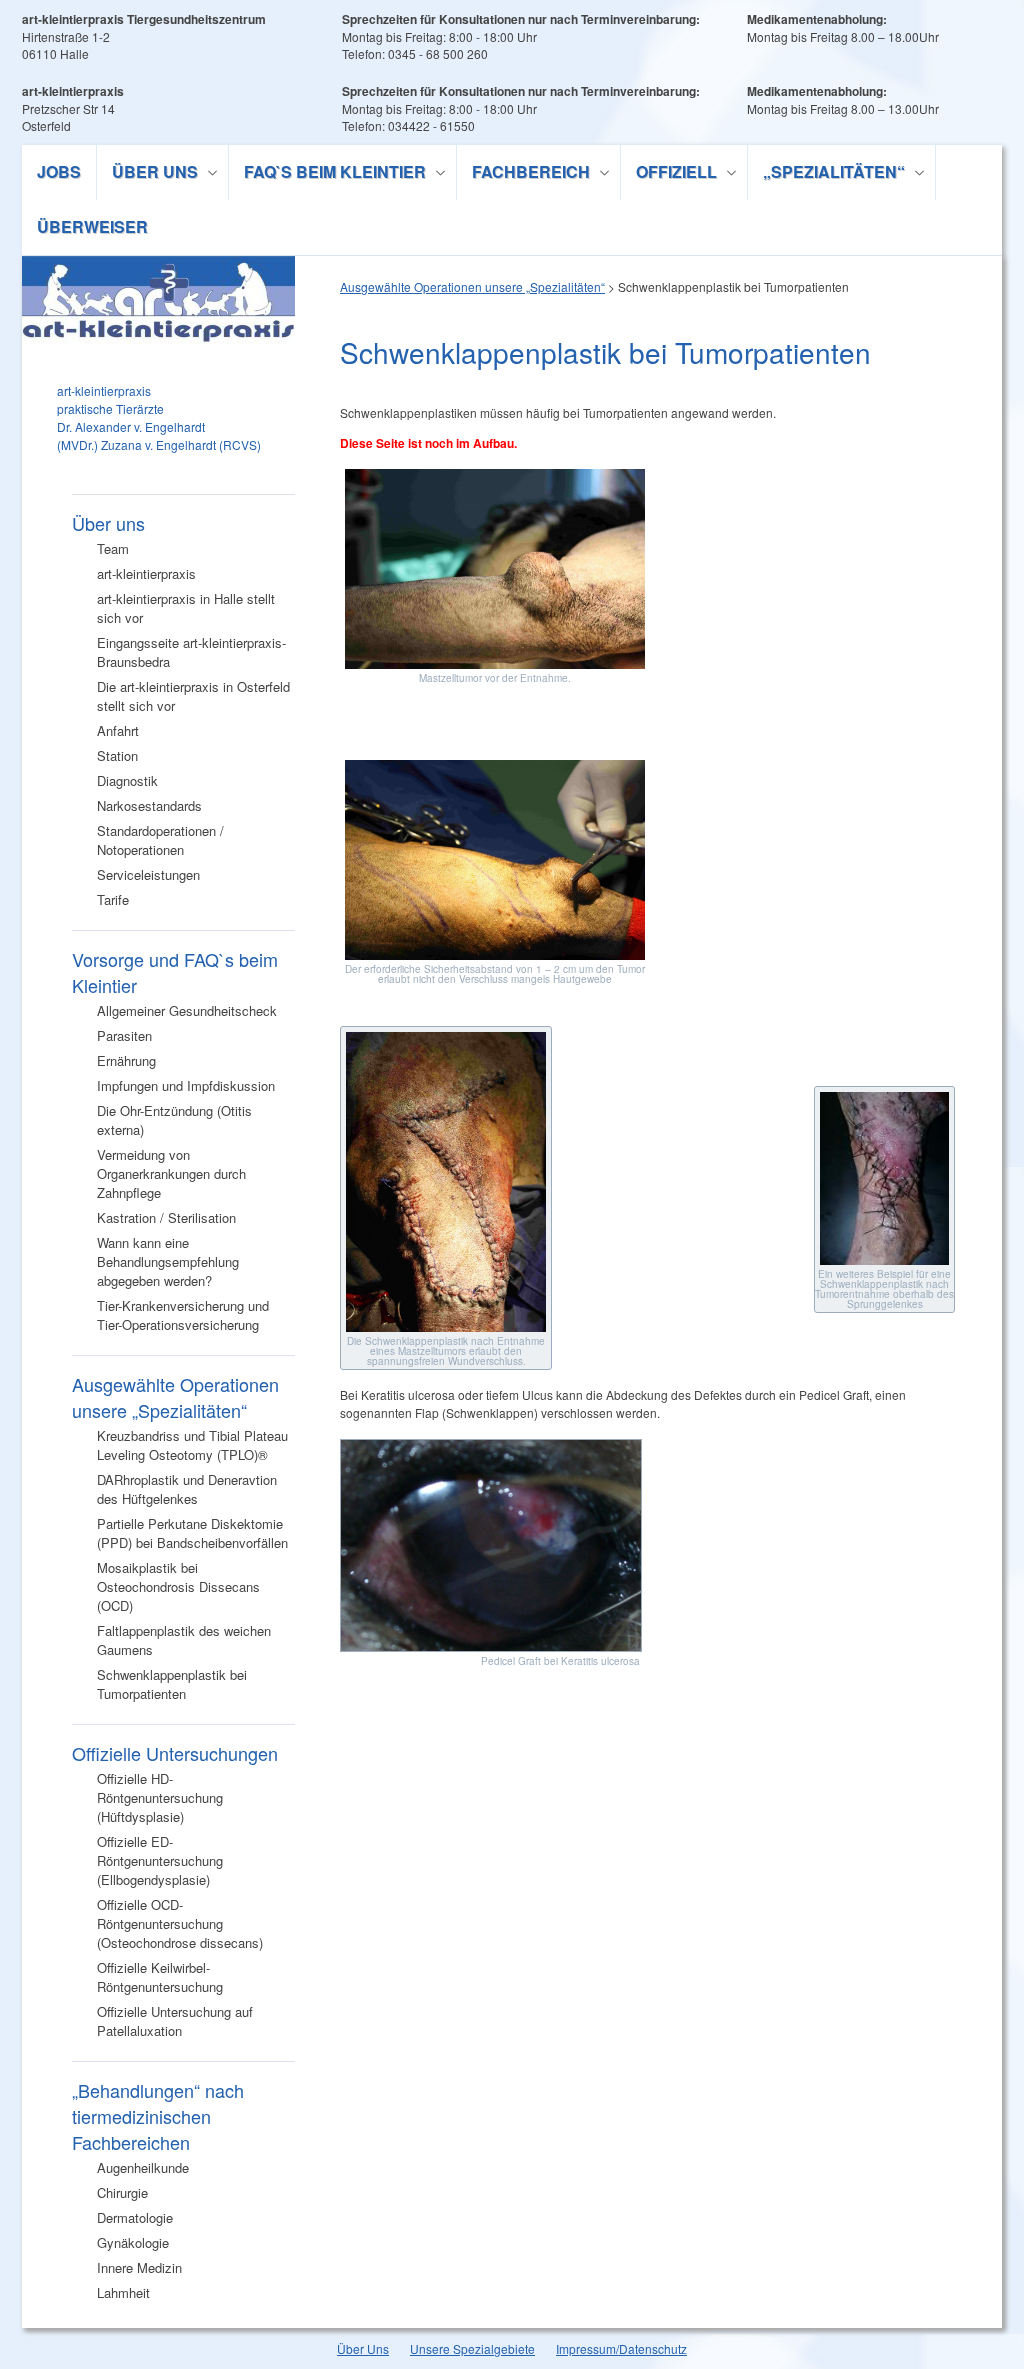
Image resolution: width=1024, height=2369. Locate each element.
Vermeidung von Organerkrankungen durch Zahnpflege (171, 1173)
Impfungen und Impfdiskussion (186, 1085)
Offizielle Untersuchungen (175, 1753)
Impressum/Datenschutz (621, 2348)
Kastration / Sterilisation (166, 1217)
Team (113, 548)
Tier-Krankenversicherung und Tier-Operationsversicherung (183, 1315)
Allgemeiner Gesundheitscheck (187, 1010)
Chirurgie (122, 2192)
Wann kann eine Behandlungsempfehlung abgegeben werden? (168, 1261)
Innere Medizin (139, 2267)
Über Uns (363, 2348)
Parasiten (124, 1035)
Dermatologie (135, 2217)
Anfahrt (118, 730)
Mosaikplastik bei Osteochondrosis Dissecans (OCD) (178, 1586)
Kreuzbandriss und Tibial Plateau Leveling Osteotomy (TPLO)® (192, 1445)
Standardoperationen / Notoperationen (160, 840)
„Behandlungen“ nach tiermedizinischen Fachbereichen (158, 2116)
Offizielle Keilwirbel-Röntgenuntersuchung (160, 1977)
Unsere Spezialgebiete (472, 2348)
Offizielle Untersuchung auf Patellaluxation (175, 2021)
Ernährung (126, 1060)
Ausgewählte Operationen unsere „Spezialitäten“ (175, 1397)
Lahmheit (123, 2292)
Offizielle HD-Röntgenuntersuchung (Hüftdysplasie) (160, 1797)
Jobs (59, 171)
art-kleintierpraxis (146, 573)
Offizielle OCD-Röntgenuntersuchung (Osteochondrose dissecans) (180, 1923)
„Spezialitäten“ (826, 174)
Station (117, 755)
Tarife (113, 899)
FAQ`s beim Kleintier (327, 174)
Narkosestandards (149, 805)
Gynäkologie (133, 2242)
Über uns (147, 174)
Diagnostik (127, 780)
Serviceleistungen (148, 874)
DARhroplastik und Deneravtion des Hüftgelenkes (187, 1489)
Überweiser (92, 226)
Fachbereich (523, 174)
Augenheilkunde (143, 2167)
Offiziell (669, 174)
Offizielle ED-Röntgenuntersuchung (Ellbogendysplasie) (160, 1860)
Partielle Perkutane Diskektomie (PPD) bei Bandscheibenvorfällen (192, 1533)
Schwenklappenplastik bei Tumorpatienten (172, 1684)
